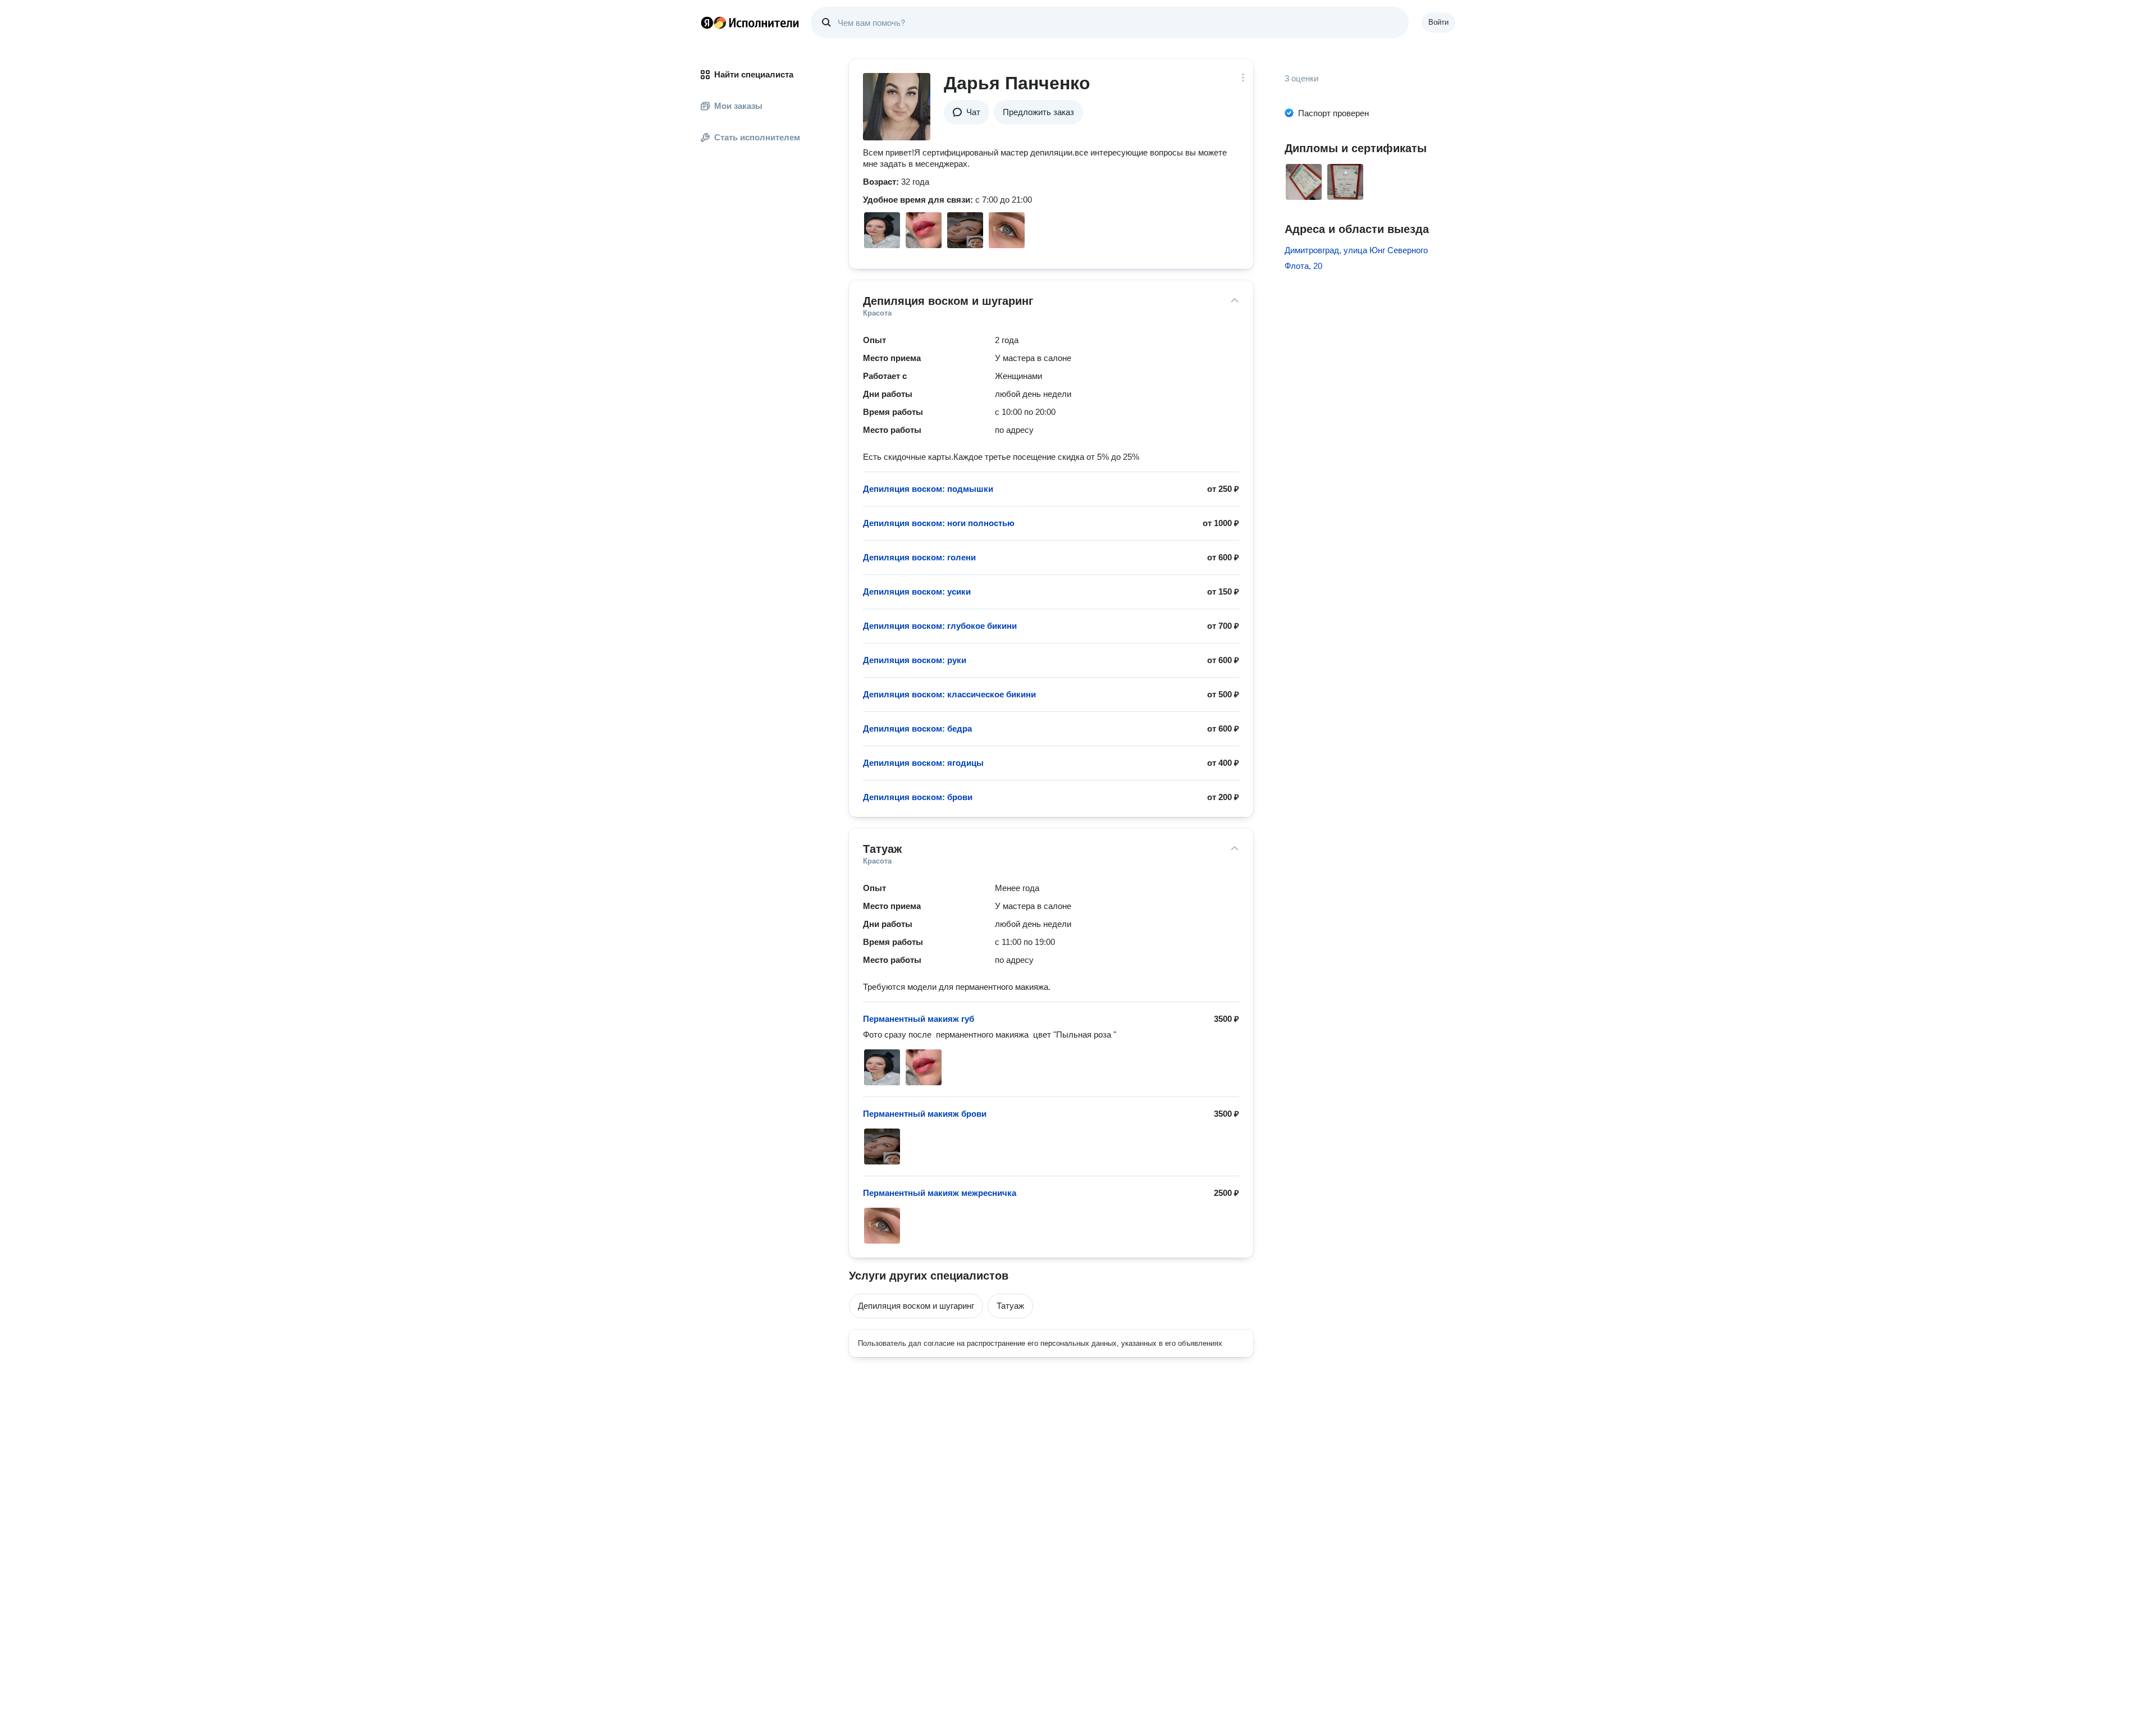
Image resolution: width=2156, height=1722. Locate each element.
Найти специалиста (754, 74)
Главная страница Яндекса (707, 22)
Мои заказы (738, 106)
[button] (967, 112)
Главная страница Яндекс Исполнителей (750, 22)
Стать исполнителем (757, 137)
